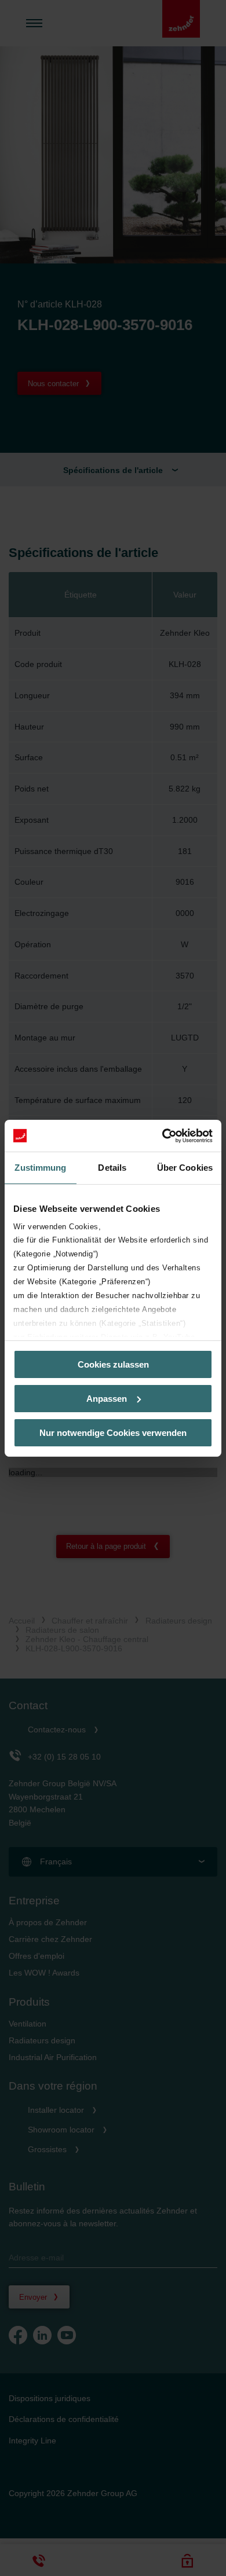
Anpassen (107, 1399)
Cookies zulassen (113, 1364)
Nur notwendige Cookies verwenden (113, 1432)
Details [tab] (112, 1168)
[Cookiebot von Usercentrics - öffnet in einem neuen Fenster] (163, 1135)
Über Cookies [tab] (185, 1168)
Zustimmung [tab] (40, 1168)
